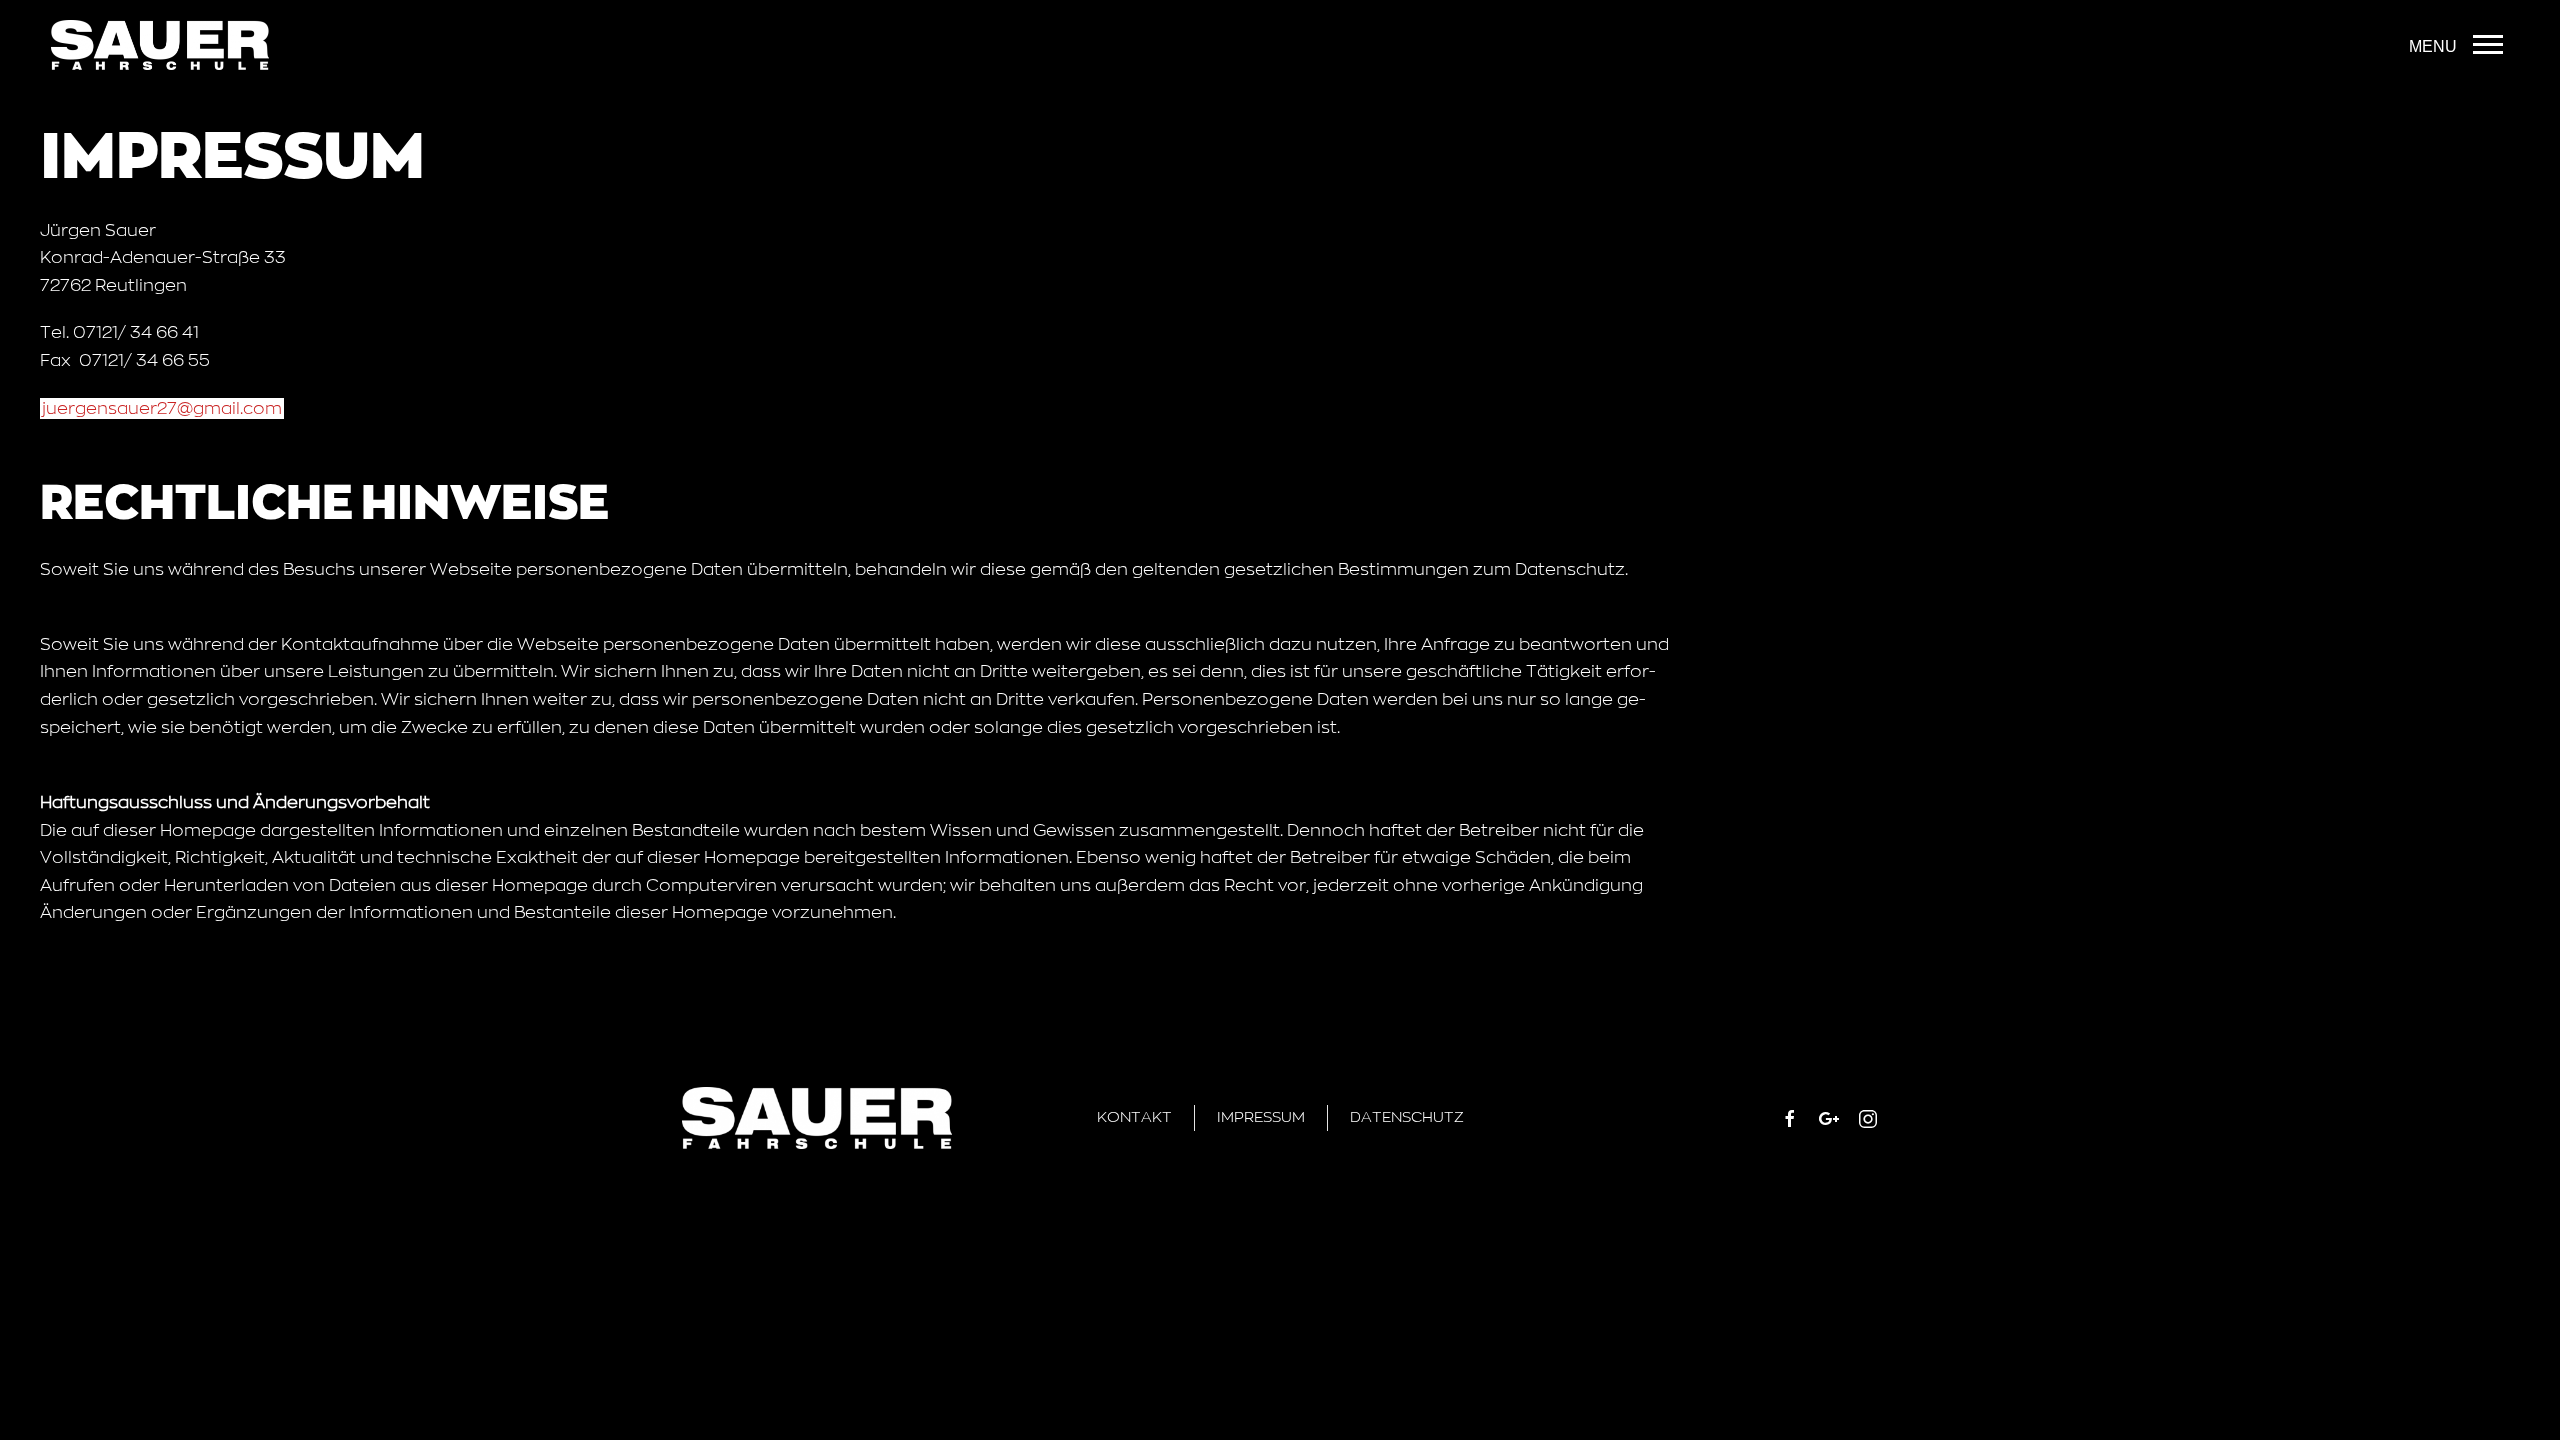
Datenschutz (1407, 1117)
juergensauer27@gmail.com (162, 408)
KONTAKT (1134, 1117)
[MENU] (2488, 45)
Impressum (1261, 1117)
